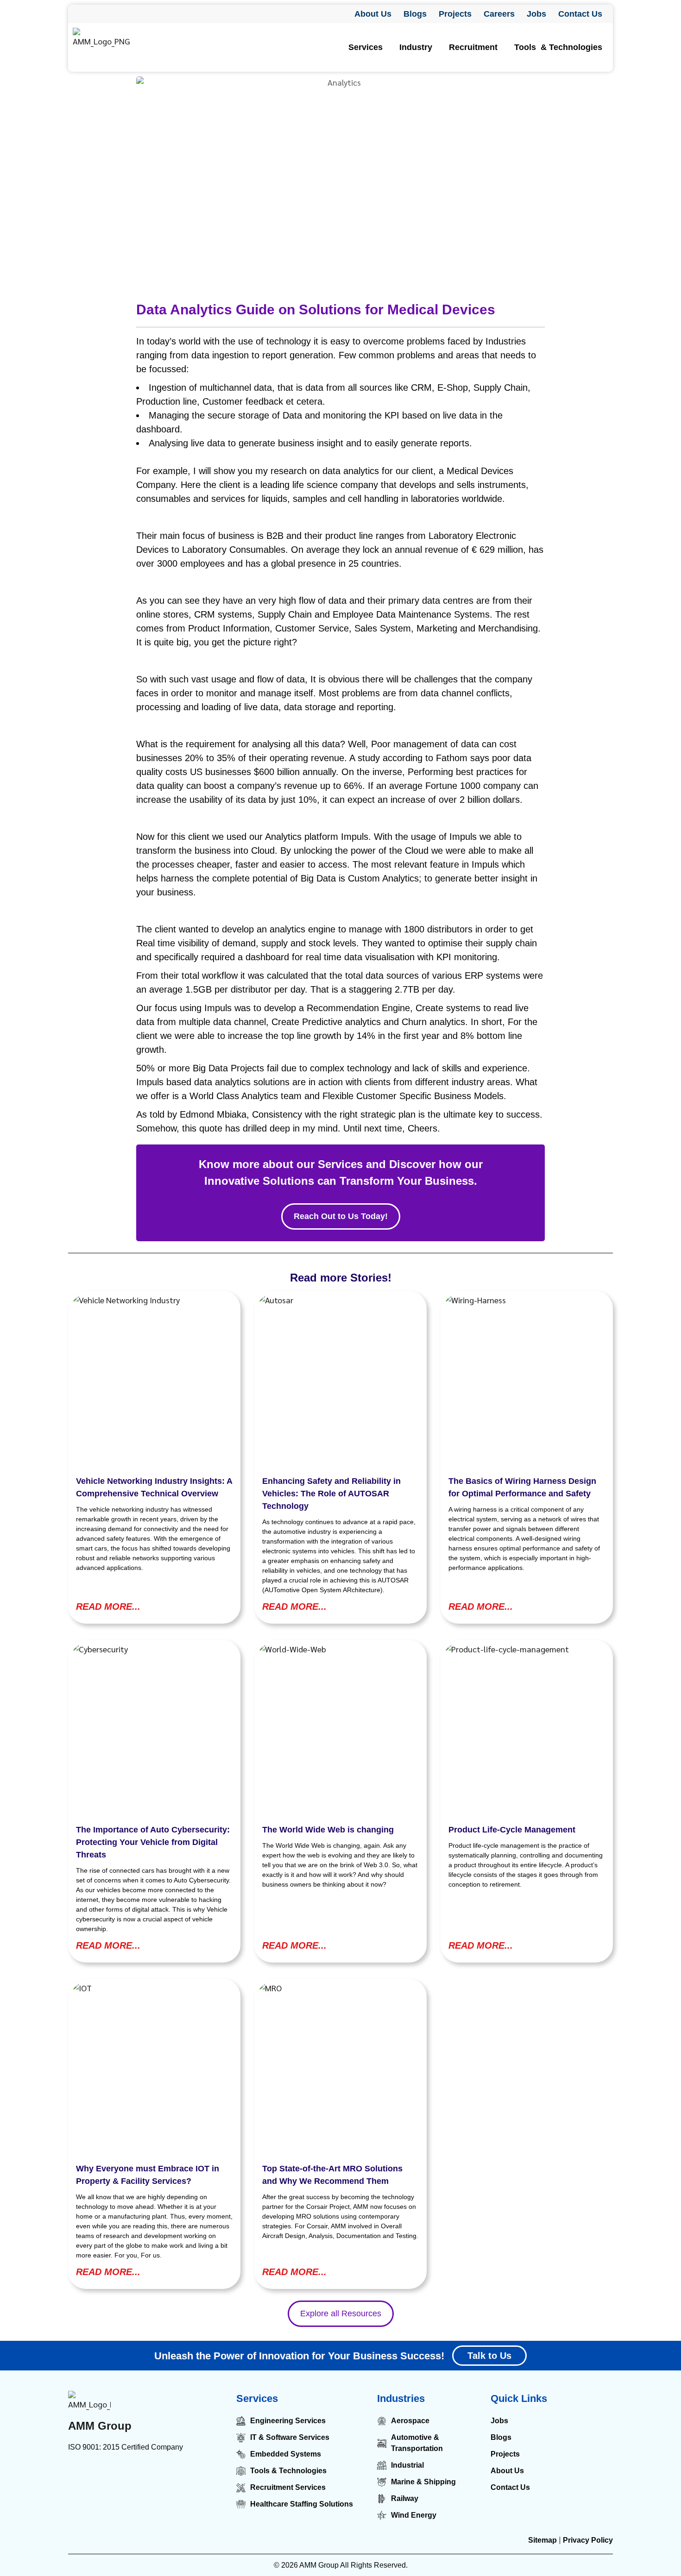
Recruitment (473, 47)
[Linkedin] (76, 2475)
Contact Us (580, 14)
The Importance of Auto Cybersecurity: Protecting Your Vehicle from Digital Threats (153, 1842)
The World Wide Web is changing (328, 1830)
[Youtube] (160, 2475)
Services (366, 47)
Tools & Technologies (558, 47)
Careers (499, 14)
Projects (455, 14)
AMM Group (100, 2426)
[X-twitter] (139, 2475)
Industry (416, 47)
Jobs (536, 14)
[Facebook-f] (97, 2475)
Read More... (108, 1607)
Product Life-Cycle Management (512, 1830)
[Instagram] (118, 2475)
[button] (368, 47)
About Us (373, 14)
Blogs (415, 14)
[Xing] (181, 2475)
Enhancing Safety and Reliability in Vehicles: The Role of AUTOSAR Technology (331, 1494)
